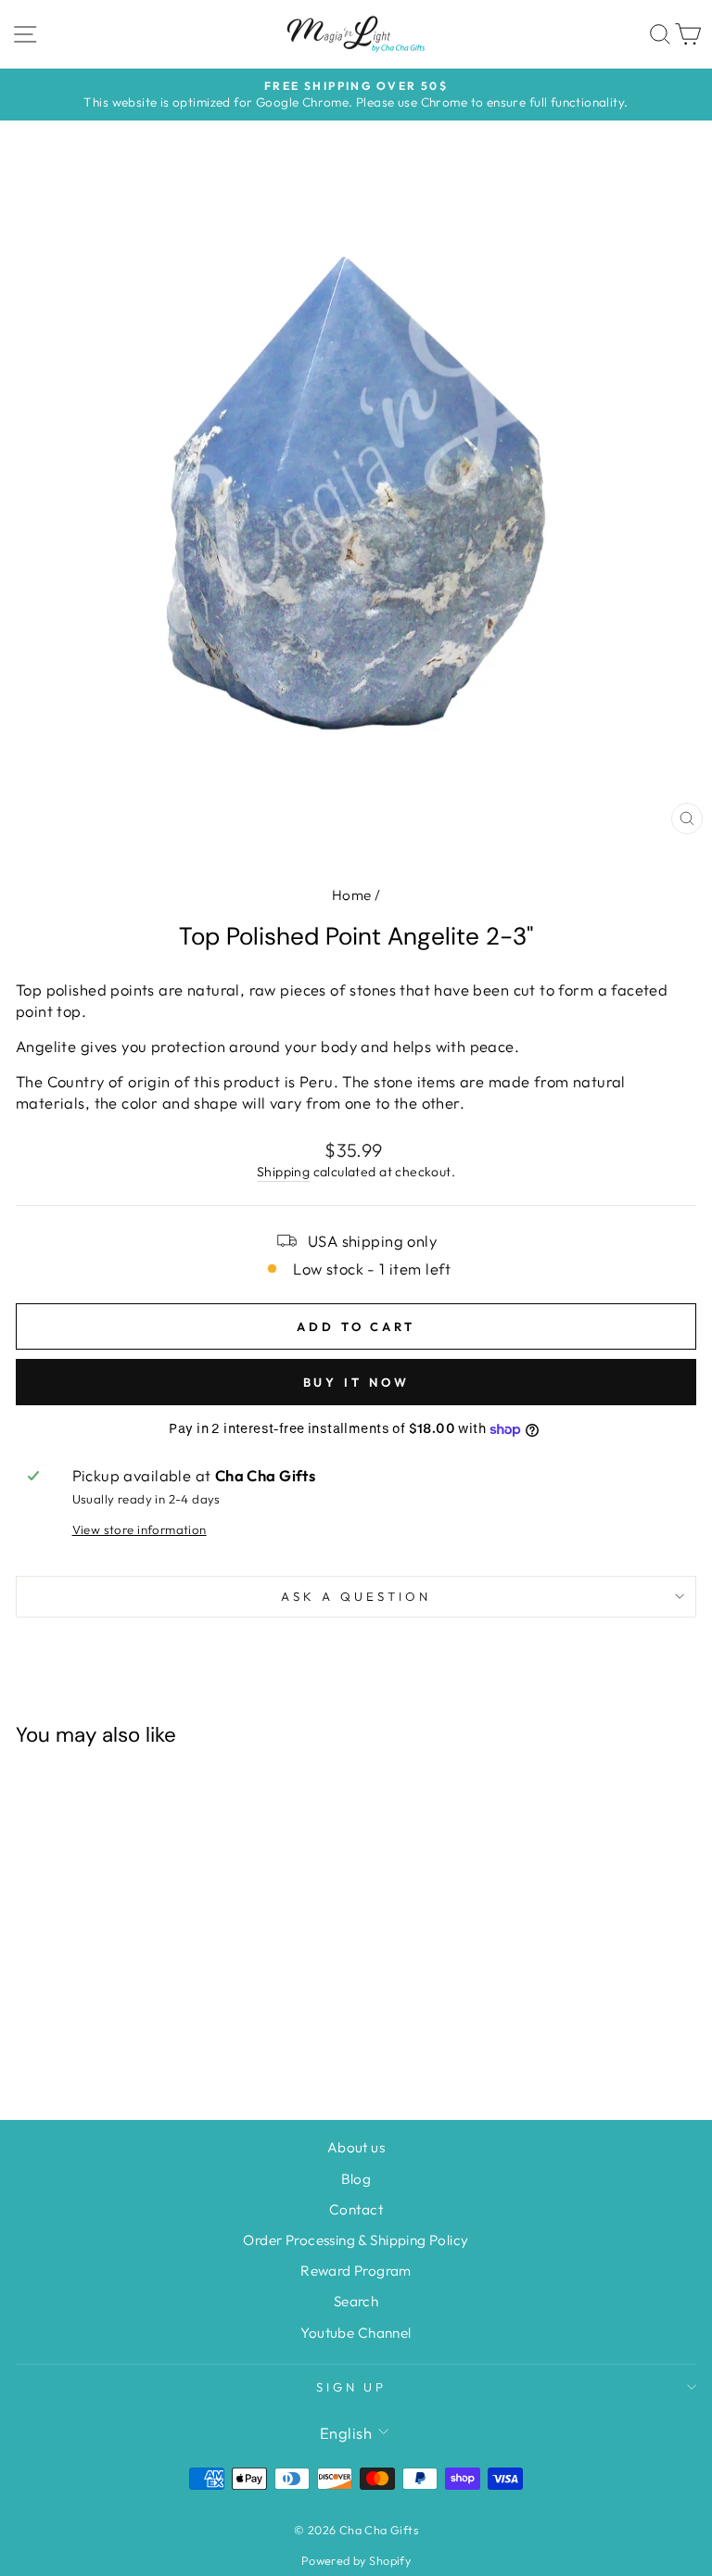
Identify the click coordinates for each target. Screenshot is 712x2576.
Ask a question (356, 1596)
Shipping (283, 1172)
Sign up (352, 2387)
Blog (356, 2179)
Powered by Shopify (356, 2560)
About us (356, 2147)
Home (352, 895)
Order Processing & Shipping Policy (356, 2240)
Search (356, 2301)
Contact (356, 2209)
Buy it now (356, 1382)
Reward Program (356, 2271)
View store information (140, 1529)
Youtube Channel (356, 2333)
